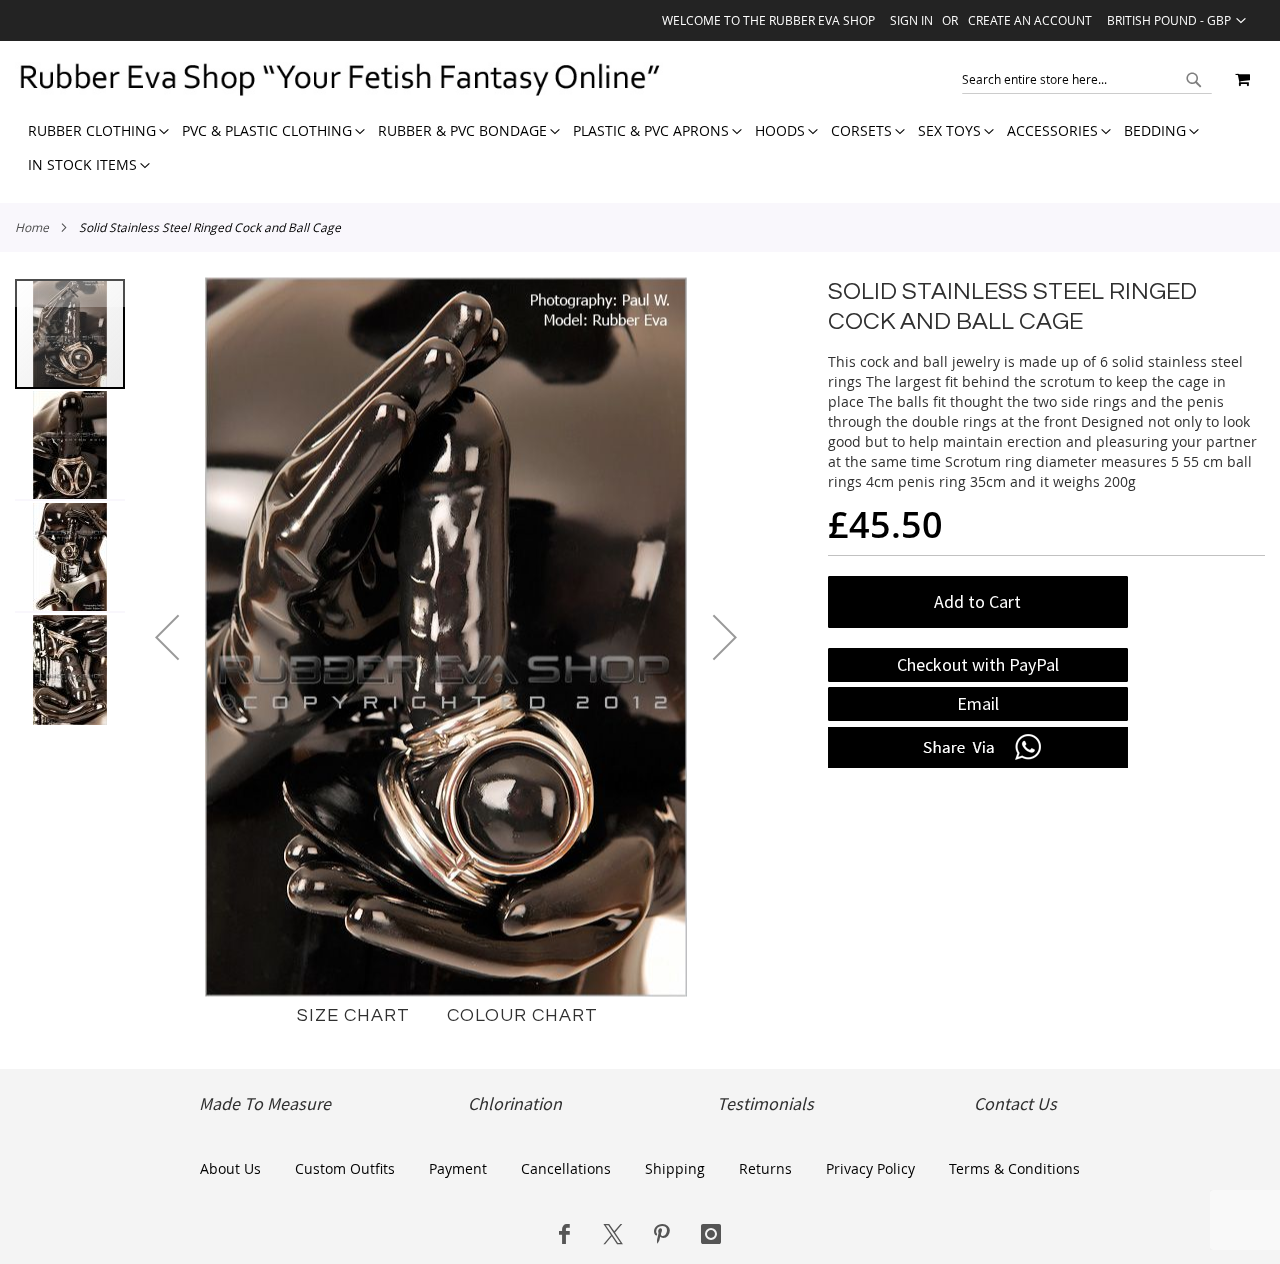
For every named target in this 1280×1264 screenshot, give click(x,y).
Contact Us (1015, 1104)
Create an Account (1030, 20)
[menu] (640, 148)
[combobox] (1087, 79)
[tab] (640, 148)
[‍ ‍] (564, 1234)
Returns (765, 1168)
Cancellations (566, 1168)
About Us (230, 1168)
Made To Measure (265, 1104)
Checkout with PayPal (978, 664)
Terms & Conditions (1014, 1168)
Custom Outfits (345, 1168)
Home (32, 227)
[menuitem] (92, 131)
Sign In (911, 20)
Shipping (675, 1168)
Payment (458, 1168)
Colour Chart (522, 1015)
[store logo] (339, 79)
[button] (1176, 20)
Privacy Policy (870, 1168)
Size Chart (353, 1015)
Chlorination (515, 1104)
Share (978, 748)
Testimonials (765, 1104)
